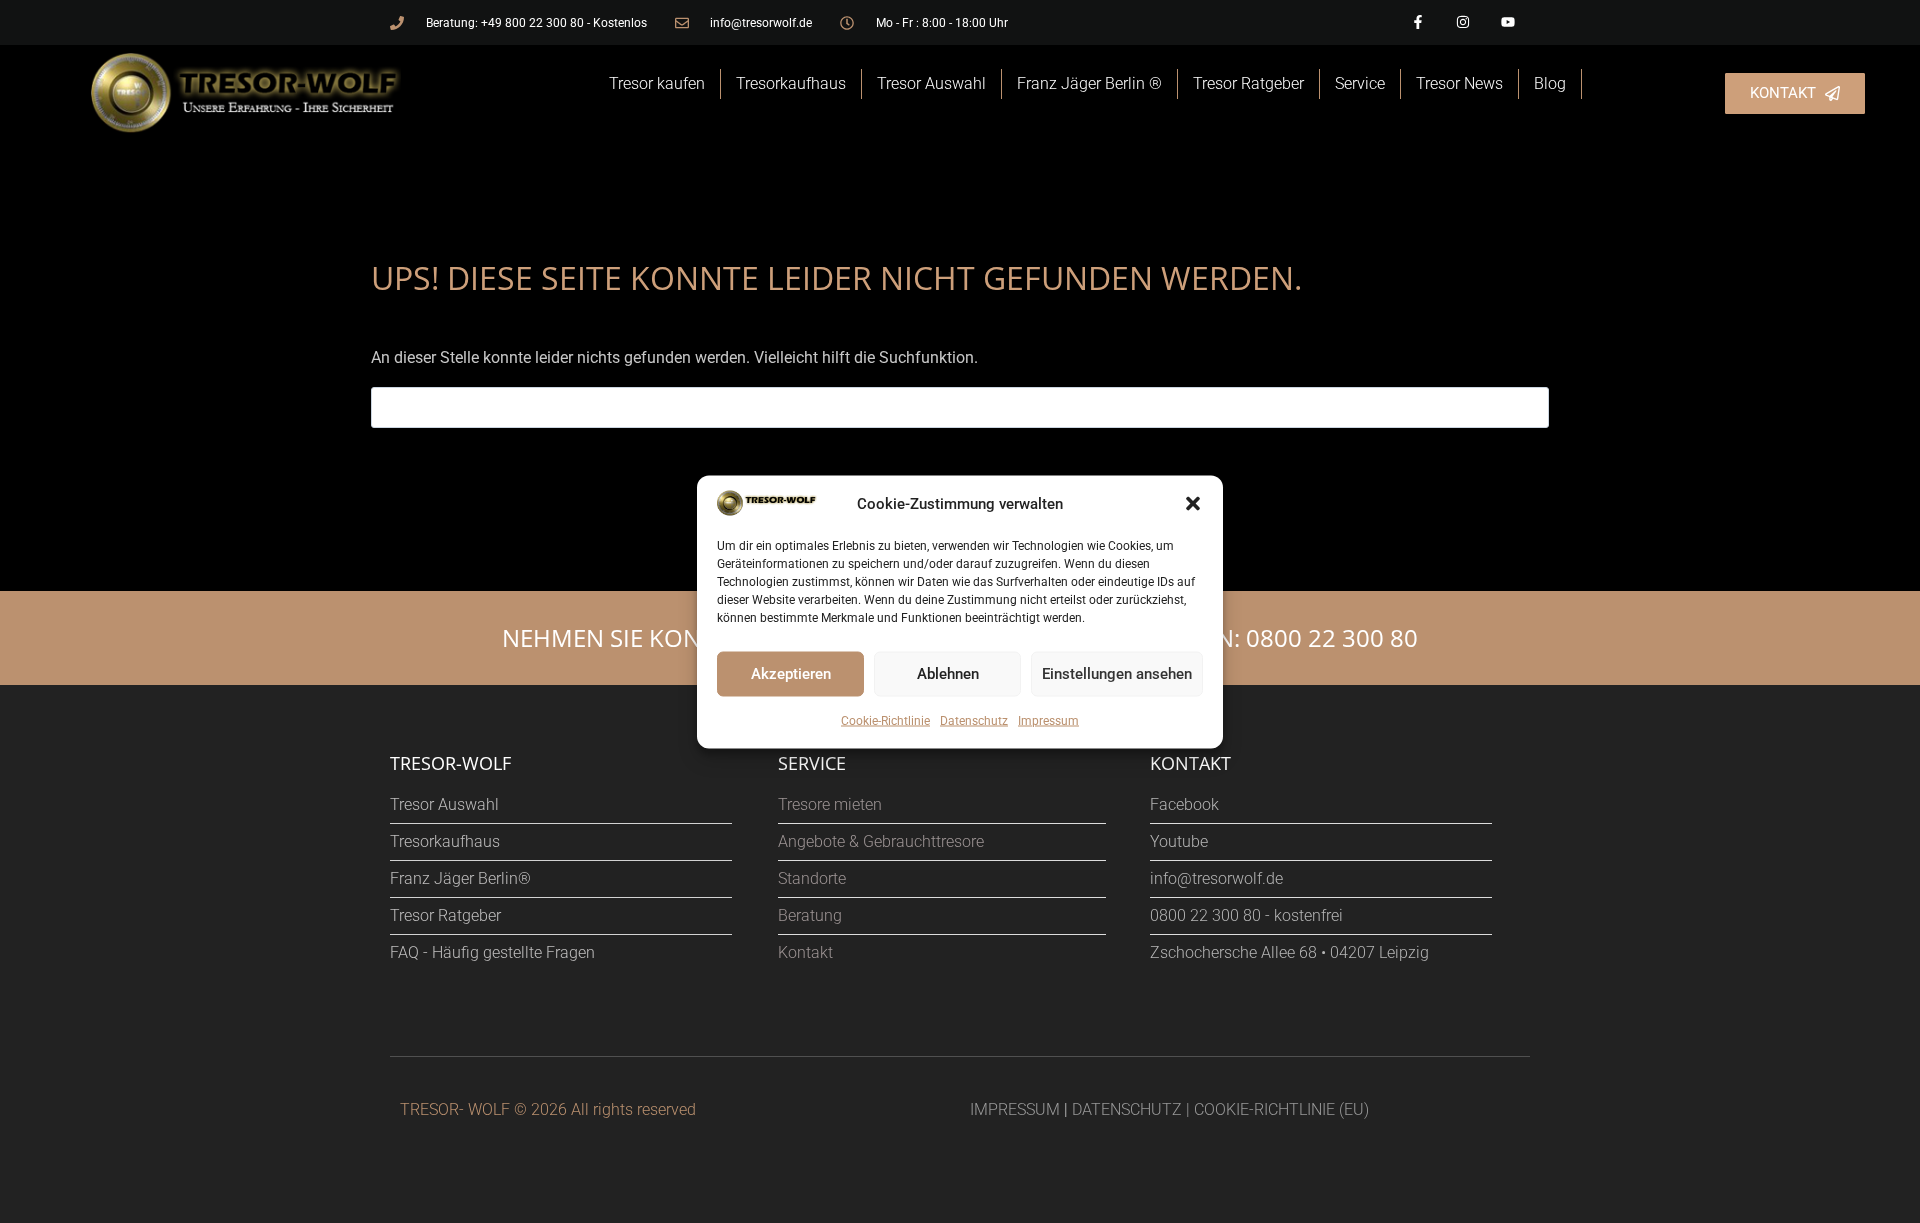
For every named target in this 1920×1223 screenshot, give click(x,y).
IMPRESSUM (1015, 1109)
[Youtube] (1507, 22)
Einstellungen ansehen (1117, 674)
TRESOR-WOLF (450, 763)
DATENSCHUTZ (1127, 1109)
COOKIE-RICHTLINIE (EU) (1281, 1109)
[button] (1193, 503)
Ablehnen (948, 674)
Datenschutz (974, 720)
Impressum (1048, 720)
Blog (1550, 83)
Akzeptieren (791, 674)
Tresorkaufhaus (791, 83)
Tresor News (1459, 83)
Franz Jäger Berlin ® (1089, 83)
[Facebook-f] (1418, 22)
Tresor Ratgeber (1248, 83)
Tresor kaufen (657, 83)
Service (1360, 83)
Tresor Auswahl (931, 83)
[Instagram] (1462, 22)
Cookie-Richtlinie (885, 720)
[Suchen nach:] (960, 408)
